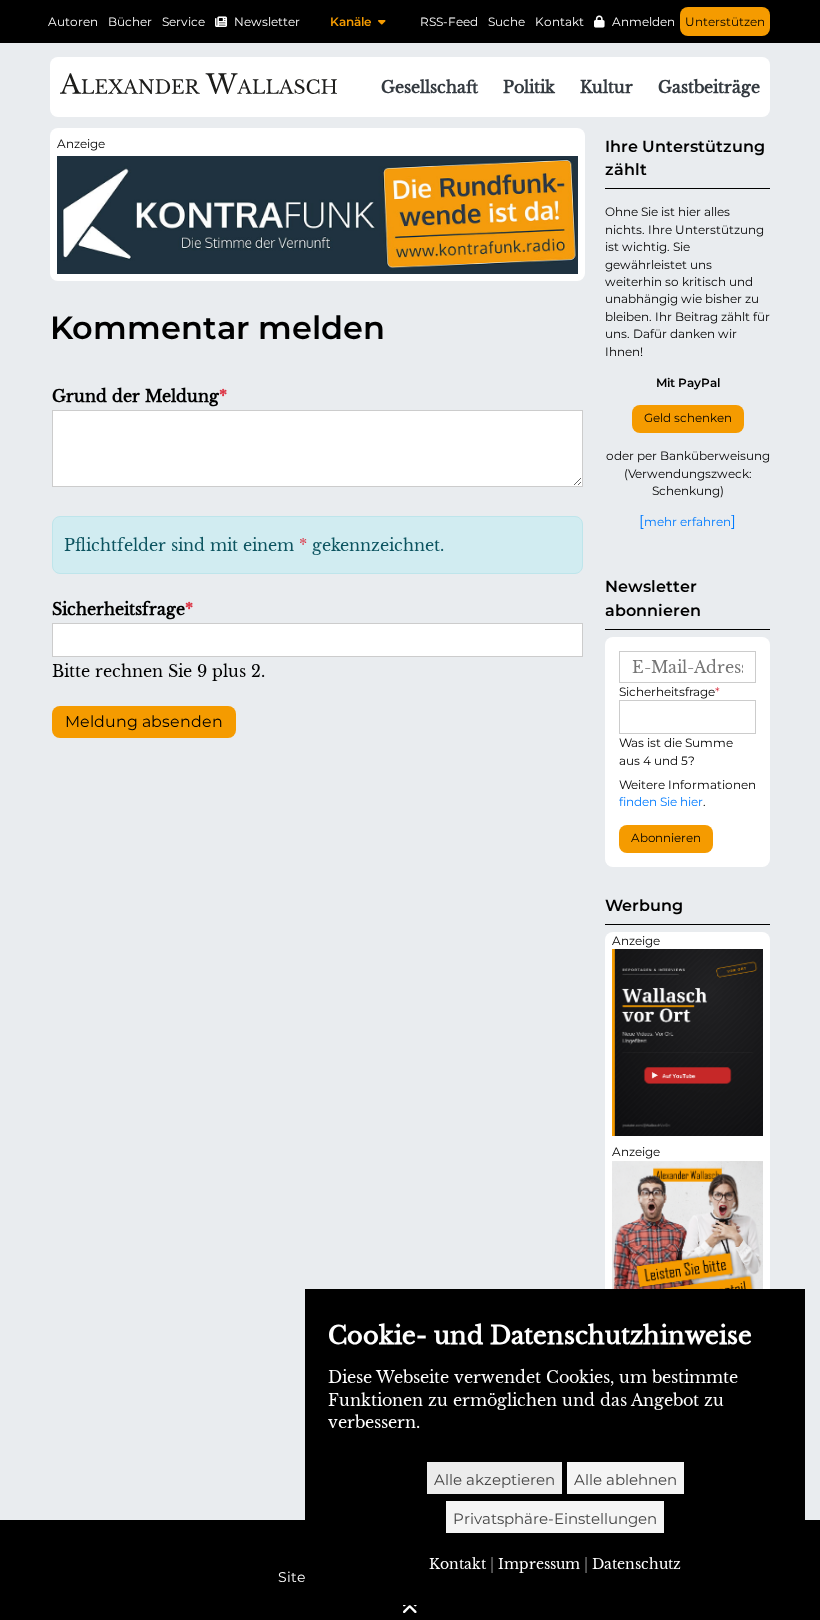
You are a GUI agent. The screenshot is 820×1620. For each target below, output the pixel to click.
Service (183, 21)
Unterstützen (725, 21)
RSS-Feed (449, 21)
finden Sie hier (661, 801)
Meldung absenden (144, 721)
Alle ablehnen (625, 1479)
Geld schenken (688, 418)
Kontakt (559, 21)
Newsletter (267, 21)
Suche (506, 21)
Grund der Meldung (139, 396)
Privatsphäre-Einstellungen (555, 1518)
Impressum (539, 1564)
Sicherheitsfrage (122, 609)
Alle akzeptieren (494, 1479)
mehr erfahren (687, 521)
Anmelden (643, 21)
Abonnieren (666, 838)
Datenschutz (636, 1564)
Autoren (73, 21)
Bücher (130, 21)
